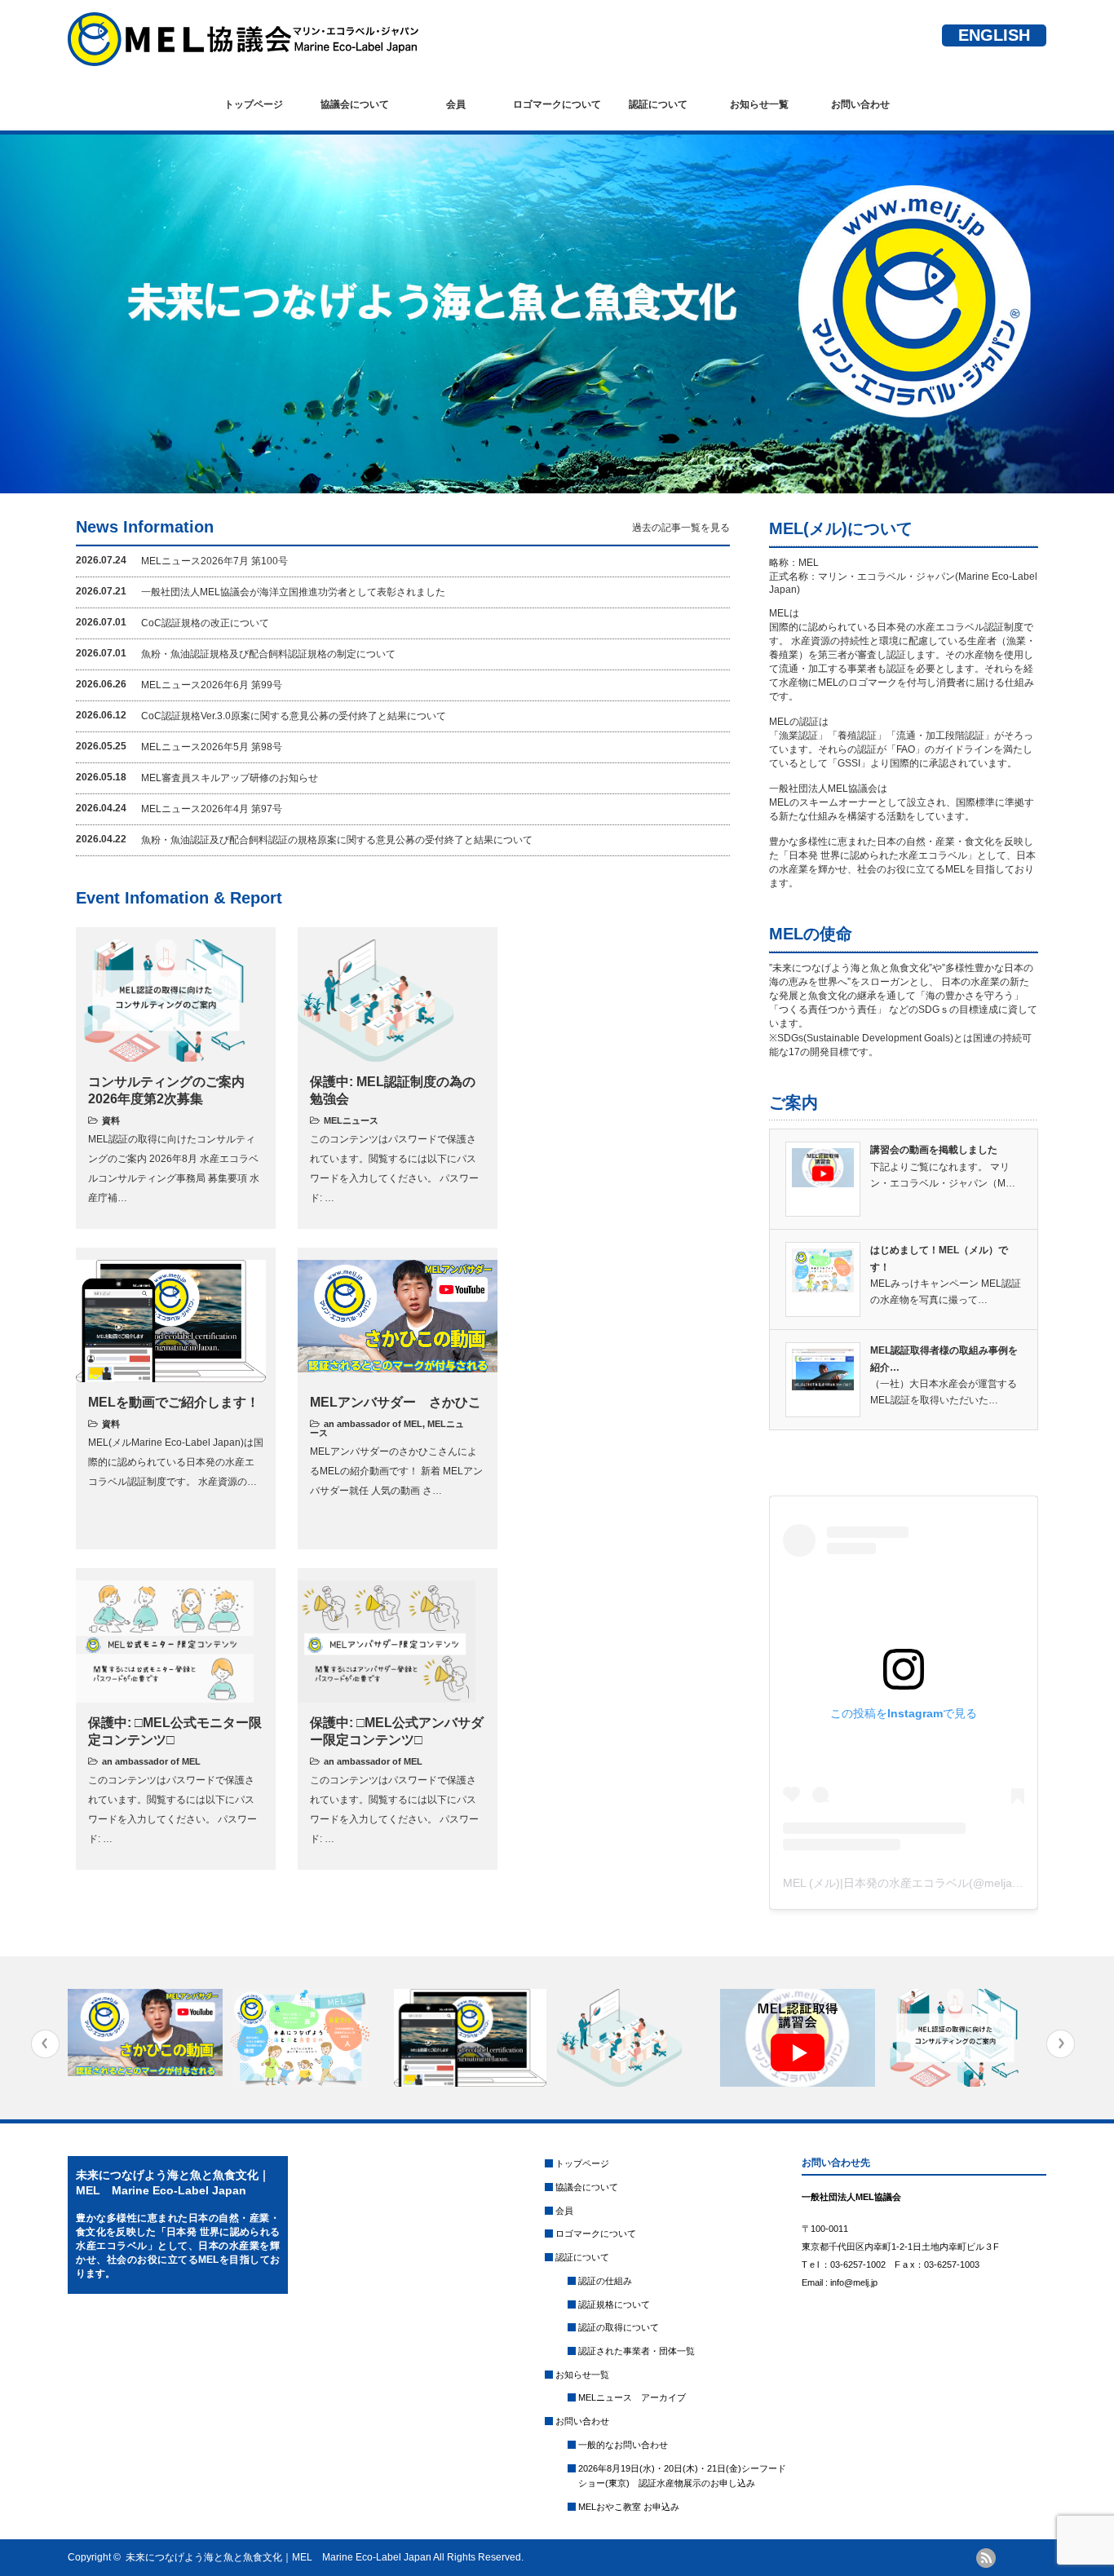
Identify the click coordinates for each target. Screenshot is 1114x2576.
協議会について (355, 104)
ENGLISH (994, 35)
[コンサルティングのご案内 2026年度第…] (963, 2038)
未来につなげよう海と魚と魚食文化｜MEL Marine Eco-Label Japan (278, 2557)
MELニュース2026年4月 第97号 (212, 809)
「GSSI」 (849, 763)
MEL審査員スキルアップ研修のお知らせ (230, 778)
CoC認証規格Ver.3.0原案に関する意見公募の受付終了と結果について (294, 716)
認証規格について (614, 2304)
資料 (111, 1120)
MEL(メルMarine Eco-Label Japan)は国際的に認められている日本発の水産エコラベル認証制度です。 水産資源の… (176, 1462)
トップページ (254, 104)
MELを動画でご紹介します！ (174, 1402)
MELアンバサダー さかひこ (396, 1402)
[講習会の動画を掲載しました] (800, 2038)
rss (986, 2558)
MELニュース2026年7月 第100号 (214, 561)
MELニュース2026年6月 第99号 (212, 685)
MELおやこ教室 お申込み (629, 2507)
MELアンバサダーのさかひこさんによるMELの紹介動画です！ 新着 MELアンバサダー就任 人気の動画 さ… (396, 1471)
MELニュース (351, 1120)
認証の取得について (619, 2327)
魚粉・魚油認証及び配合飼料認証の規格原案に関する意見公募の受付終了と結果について (337, 840)
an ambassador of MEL (373, 1424)
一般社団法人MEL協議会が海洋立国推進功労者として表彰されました (293, 592)
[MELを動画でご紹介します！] (473, 2038)
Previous (45, 2044)
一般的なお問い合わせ (623, 2445)
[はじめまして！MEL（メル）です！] (310, 2038)
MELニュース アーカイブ (632, 2397)
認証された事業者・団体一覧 (637, 2351)
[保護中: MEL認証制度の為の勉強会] (637, 2038)
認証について (658, 104)
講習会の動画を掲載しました (934, 1150)
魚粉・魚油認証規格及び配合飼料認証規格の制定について (268, 654)
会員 (456, 104)
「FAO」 (906, 749)
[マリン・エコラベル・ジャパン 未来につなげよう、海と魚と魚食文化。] (243, 58)
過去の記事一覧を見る (681, 528)
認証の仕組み (605, 2281)
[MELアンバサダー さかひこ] (147, 2033)
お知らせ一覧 (759, 104)
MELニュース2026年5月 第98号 (212, 747)
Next (1061, 2044)
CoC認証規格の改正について (205, 623)
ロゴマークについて (557, 104)
